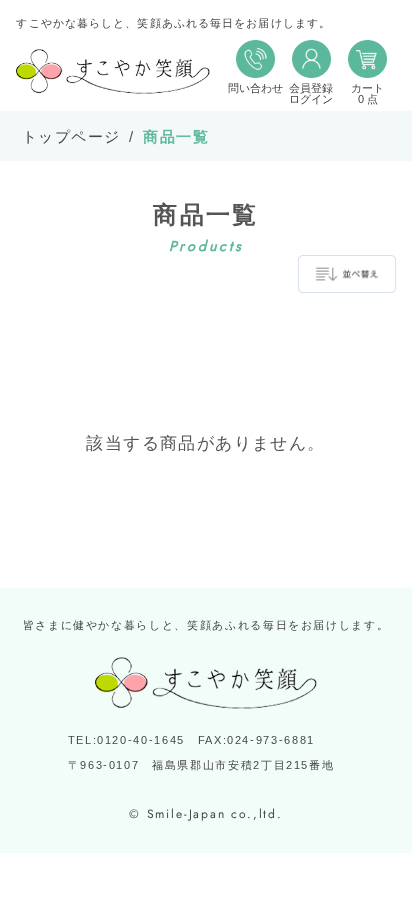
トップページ (71, 136)
